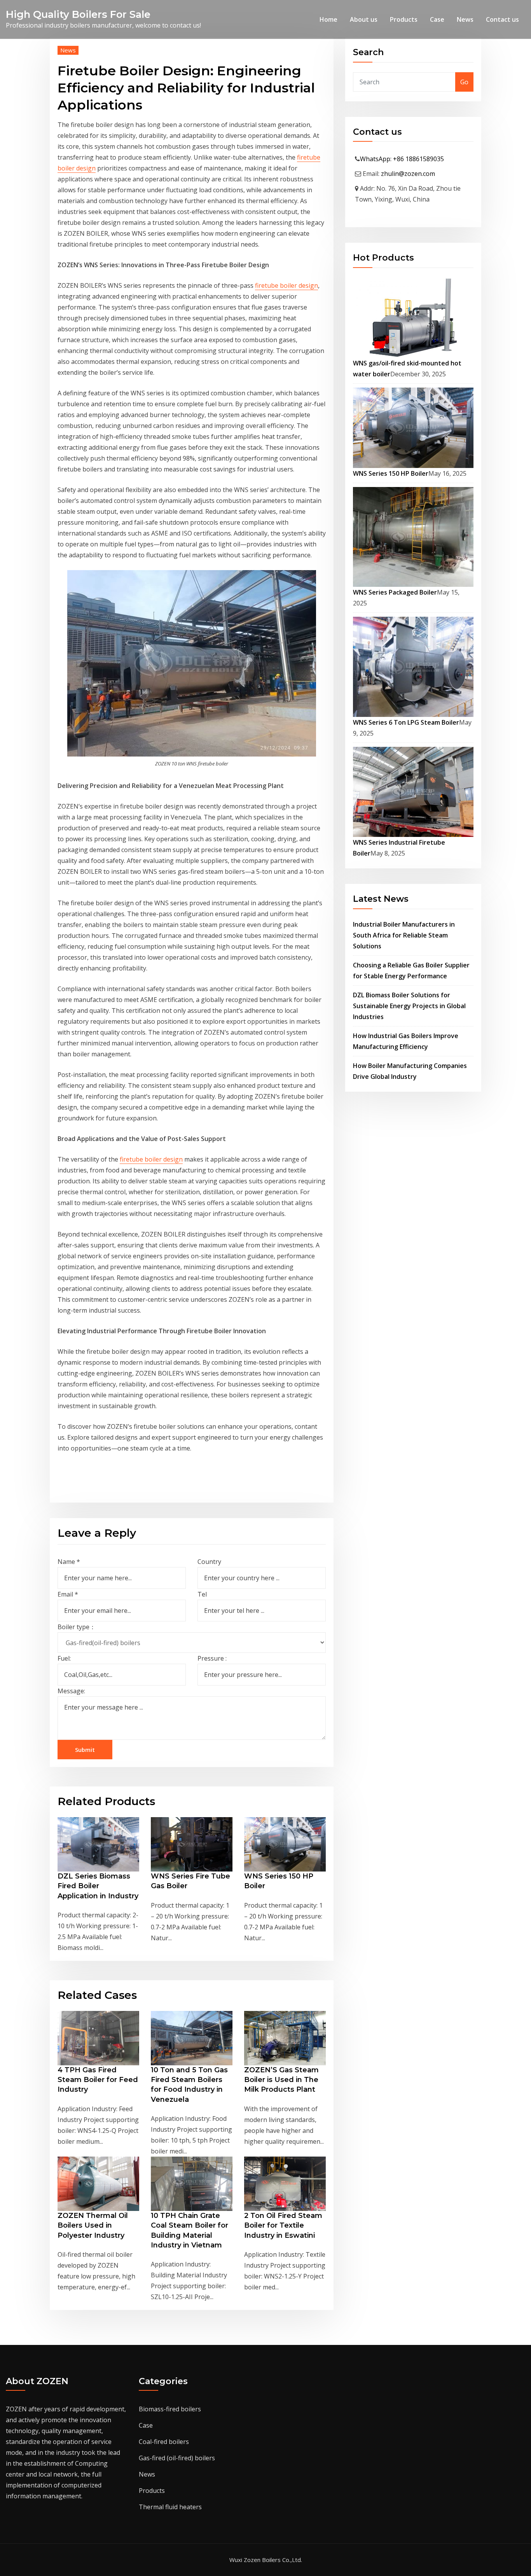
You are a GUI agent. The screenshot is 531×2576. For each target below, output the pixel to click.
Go (464, 82)
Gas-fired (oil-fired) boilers (177, 2458)
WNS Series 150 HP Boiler (391, 473)
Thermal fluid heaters (170, 2507)
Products (404, 19)
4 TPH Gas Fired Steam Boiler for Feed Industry (98, 2080)
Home (328, 19)
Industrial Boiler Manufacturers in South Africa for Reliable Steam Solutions (404, 935)
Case (437, 19)
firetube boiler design (286, 285)
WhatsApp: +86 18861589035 (402, 159)
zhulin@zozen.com (408, 174)
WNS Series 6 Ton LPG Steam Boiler (406, 722)
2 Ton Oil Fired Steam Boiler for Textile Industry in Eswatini (283, 2225)
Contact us (502, 19)
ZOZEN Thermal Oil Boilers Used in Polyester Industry (93, 2225)
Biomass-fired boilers (170, 2409)
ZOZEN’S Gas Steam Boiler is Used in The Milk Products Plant (281, 2080)
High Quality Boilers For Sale (78, 14)
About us (364, 19)
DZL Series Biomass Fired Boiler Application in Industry (98, 1886)
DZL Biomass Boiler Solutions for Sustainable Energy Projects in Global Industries (409, 1006)
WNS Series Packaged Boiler (395, 592)
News (465, 19)
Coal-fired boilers (164, 2442)
